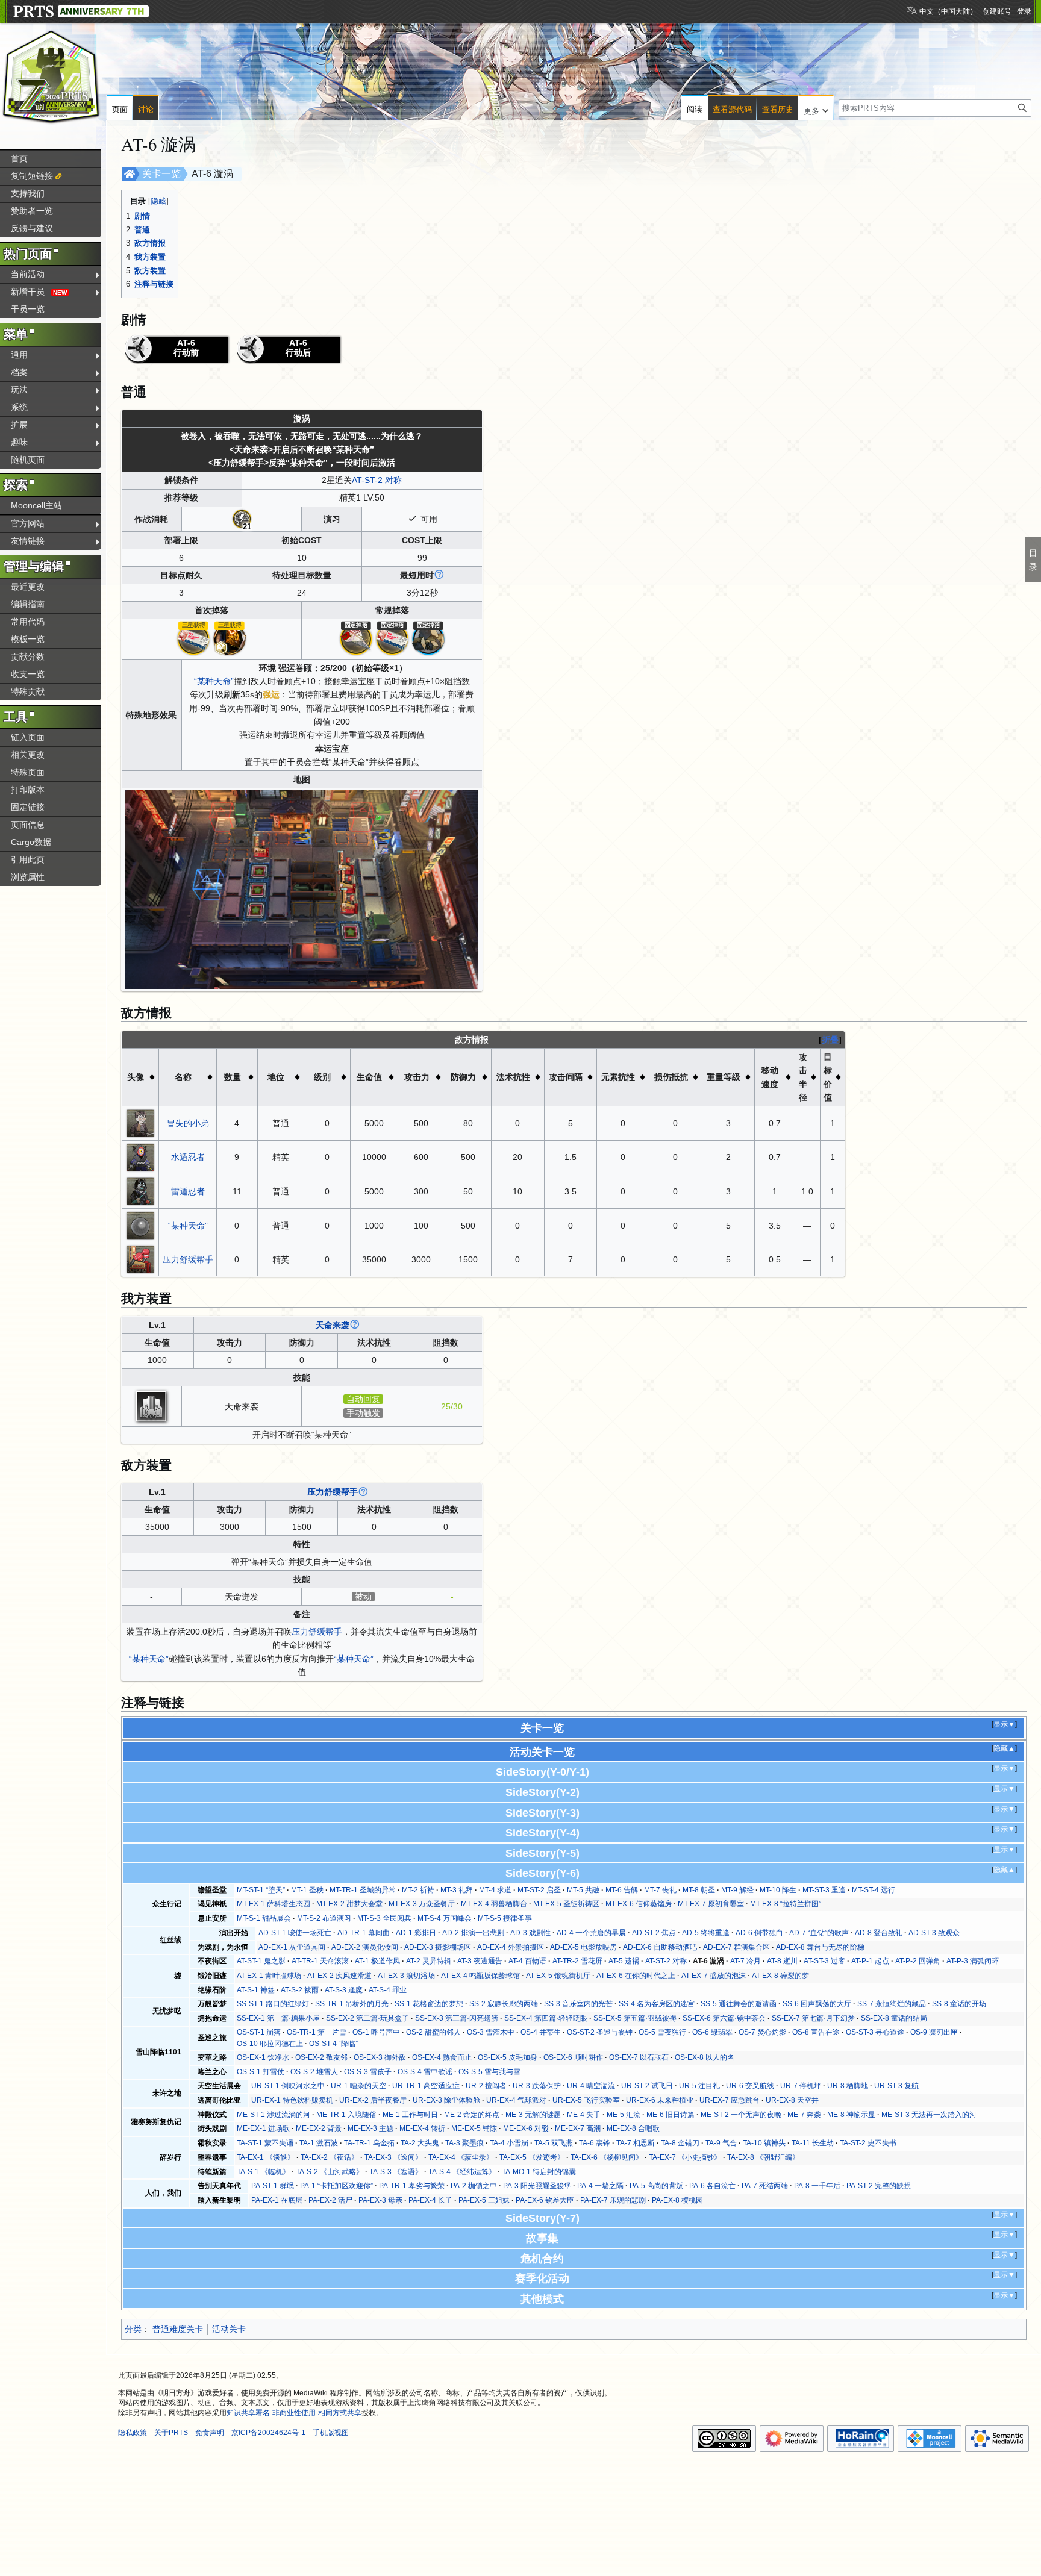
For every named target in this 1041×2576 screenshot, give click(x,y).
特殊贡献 (28, 691)
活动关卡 (229, 2329)
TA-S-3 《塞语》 (396, 2172)
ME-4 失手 (584, 2115)
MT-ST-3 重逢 (824, 1890)
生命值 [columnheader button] (369, 1077)
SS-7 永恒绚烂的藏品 (892, 2004)
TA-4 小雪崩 (509, 2143)
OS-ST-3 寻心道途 (875, 2032)
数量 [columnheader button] (233, 1077)
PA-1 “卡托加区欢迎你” (336, 2186)
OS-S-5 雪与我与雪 (489, 2072)
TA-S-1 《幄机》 (263, 2172)
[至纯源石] (230, 638)
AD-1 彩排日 (416, 1933)
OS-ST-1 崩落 (259, 2032)
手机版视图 (331, 2433)
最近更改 (28, 587)
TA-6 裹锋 (595, 2143)
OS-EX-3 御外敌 (380, 2057)
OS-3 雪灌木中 (491, 2032)
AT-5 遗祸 (624, 1961)
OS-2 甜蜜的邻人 (433, 2032)
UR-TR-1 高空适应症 (426, 2086)
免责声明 (210, 2433)
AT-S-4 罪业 (388, 1990)
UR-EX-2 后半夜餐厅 (373, 2100)
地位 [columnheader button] (276, 1077)
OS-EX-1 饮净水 (263, 2057)
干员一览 (28, 309)
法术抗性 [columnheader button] (513, 1077)
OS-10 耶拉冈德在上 (270, 2044)
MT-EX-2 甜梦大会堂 (349, 1904)
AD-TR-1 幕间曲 (364, 1933)
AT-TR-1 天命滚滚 (320, 1961)
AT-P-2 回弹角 (918, 1961)
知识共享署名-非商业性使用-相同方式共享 (294, 2413)
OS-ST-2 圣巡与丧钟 (600, 2032)
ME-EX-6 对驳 (526, 2128)
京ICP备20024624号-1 (268, 2433)
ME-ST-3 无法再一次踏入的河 (929, 2115)
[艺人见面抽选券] (193, 638)
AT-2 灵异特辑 (429, 1961)
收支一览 (28, 674)
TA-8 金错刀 (680, 2143)
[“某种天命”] (140, 1224)
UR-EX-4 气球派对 (516, 2100)
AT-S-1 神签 (256, 1990)
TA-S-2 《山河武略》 (330, 2172)
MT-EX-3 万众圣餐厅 (422, 1904)
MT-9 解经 (737, 1890)
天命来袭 (333, 1325)
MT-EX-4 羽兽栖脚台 (494, 1904)
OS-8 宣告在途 (816, 2032)
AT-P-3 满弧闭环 (973, 1961)
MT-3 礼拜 (457, 1890)
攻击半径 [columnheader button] (803, 1077)
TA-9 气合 (721, 2143)
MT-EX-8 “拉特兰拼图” (786, 1904)
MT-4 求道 (495, 1890)
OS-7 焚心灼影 (762, 2032)
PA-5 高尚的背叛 (656, 2186)
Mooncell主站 (36, 505)
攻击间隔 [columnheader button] (566, 1077)
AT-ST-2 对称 (377, 480)
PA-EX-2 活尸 (330, 2200)
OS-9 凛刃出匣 (934, 2032)
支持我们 (28, 193)
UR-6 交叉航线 (750, 2086)
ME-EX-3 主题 (370, 2128)
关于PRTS (171, 2433)
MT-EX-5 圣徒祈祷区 (566, 1904)
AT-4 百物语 (527, 1961)
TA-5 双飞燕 (554, 2143)
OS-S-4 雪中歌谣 (425, 2072)
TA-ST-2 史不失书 (868, 2143)
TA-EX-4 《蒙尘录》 (461, 2157)
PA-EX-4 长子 (430, 2200)
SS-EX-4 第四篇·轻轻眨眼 (546, 2018)
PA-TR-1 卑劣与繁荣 (412, 2186)
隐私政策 (133, 2433)
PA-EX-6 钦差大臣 (545, 2200)
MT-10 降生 (778, 1890)
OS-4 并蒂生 (541, 2032)
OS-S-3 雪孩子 (368, 2072)
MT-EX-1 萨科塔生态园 (274, 1904)
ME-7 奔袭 (804, 2115)
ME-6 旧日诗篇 (671, 2115)
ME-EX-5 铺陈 (474, 2128)
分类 (133, 2329)
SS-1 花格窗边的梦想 (429, 2004)
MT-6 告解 (622, 1890)
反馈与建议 (32, 228)
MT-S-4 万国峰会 (445, 1918)
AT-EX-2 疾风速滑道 (339, 1976)
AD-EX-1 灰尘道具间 (292, 1947)
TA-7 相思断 (636, 2143)
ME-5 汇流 (624, 2115)
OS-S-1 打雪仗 (261, 2072)
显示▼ (1004, 1724)
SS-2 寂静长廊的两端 (504, 2004)
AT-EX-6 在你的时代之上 (636, 1976)
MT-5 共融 (583, 1890)
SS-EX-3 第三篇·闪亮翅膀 (457, 2018)
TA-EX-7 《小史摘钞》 (685, 2157)
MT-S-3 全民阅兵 (384, 1918)
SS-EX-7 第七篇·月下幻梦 (813, 2018)
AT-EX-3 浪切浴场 (406, 1976)
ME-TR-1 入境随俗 (346, 2115)
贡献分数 (28, 656)
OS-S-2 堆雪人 (314, 2072)
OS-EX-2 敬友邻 (321, 2057)
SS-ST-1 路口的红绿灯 (273, 2004)
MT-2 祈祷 (418, 1890)
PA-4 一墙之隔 (600, 2186)
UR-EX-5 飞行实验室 (586, 2100)
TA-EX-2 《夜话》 (330, 2157)
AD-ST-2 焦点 (654, 1933)
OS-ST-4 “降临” (333, 2044)
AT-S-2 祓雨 (300, 1990)
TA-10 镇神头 (764, 2143)
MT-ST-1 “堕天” (261, 1890)
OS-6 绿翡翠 (712, 2032)
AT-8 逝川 (782, 1961)
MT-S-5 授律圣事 (505, 1918)
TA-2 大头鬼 (420, 2143)
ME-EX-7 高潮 (578, 2128)
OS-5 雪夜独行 (662, 2032)
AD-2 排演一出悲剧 (473, 1933)
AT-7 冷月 (746, 1961)
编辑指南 (28, 604)
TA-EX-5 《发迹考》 (532, 2157)
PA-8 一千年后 (817, 2186)
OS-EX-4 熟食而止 (442, 2057)
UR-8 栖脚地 (848, 2086)
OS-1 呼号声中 (376, 2032)
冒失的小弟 (188, 1123)
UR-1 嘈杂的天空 (358, 2086)
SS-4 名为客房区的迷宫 (657, 2004)
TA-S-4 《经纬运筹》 (462, 2172)
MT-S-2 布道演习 (324, 1918)
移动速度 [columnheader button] (770, 1077)
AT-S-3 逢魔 (344, 1990)
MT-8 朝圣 (699, 1890)
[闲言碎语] (356, 638)
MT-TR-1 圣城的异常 (363, 1890)
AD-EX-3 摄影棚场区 (438, 1947)
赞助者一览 (32, 211)
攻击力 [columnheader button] (417, 1077)
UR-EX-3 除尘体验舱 (446, 2100)
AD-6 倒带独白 (759, 1933)
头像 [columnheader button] (136, 1077)
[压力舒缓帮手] (140, 1259)
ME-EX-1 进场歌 (263, 2128)
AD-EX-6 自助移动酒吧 (660, 1947)
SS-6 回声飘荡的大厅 (817, 2004)
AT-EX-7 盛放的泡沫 (714, 1976)
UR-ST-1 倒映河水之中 (288, 2086)
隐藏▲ (1004, 1748)
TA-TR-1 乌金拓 (369, 2143)
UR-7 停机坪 (801, 2086)
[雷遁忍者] (140, 1191)
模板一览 (28, 639)
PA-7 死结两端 (765, 2186)
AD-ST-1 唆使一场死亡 (295, 1933)
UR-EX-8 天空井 (792, 2100)
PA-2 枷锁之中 (474, 2186)
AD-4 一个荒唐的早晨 (591, 1933)
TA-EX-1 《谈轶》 (266, 2157)
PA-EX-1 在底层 (277, 2200)
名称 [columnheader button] (183, 1077)
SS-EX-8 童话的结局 (894, 2018)
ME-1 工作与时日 (410, 2115)
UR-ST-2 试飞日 (647, 2086)
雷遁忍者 (188, 1191)
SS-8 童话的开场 (959, 2004)
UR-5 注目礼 (699, 2086)
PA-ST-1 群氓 (273, 2186)
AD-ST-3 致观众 (934, 1933)
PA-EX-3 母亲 (380, 2200)
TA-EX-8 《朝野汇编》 (763, 2157)
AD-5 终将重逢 (706, 1933)
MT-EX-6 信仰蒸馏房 (639, 1904)
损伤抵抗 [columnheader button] (671, 1077)
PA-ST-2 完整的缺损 (879, 2186)
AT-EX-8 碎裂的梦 (780, 1976)
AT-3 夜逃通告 (480, 1961)
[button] (816, 108)
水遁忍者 (188, 1157)
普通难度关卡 (178, 2329)
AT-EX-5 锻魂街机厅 (558, 1976)
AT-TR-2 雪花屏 (577, 1961)
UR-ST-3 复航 (896, 2086)
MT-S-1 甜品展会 (264, 1918)
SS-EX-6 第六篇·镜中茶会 (724, 2018)
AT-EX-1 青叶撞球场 (269, 1976)
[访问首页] (51, 77)
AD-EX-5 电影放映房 (583, 1947)
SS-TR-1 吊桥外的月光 (352, 2004)
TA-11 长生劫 (813, 2143)
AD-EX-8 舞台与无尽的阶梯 (820, 1947)
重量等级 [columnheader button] (724, 1077)
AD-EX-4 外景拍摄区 (511, 1947)
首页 (19, 158)
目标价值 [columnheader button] (828, 1077)
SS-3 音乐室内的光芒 (578, 2004)
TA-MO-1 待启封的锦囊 (539, 2172)
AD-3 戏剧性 (530, 1933)
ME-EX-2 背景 (319, 2128)
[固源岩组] (428, 638)
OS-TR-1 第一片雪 (317, 2032)
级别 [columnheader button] (322, 1077)
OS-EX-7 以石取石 (639, 2057)
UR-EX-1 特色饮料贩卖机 (292, 2100)
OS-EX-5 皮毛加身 (508, 2057)
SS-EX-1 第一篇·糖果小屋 (278, 2018)
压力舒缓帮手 (188, 1259)
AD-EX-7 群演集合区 (736, 1947)
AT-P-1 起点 (870, 1961)
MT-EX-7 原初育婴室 (711, 1904)
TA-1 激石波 (319, 2143)
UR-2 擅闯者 (486, 2086)
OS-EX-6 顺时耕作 (573, 2057)
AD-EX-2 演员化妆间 (365, 1947)
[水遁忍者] (140, 1156)
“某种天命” (214, 681)
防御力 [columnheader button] (463, 1077)
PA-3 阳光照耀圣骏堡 (537, 2186)
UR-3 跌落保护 (537, 2086)
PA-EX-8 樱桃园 (677, 2200)
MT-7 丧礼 (660, 1890)
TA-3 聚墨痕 (464, 2143)
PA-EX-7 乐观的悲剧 (613, 2200)
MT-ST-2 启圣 (539, 1890)
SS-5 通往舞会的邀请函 (739, 2004)
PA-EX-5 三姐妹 (484, 2200)
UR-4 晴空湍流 (591, 2086)
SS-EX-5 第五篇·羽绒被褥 (635, 2018)
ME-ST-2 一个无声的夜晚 (741, 2115)
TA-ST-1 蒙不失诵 (265, 2143)
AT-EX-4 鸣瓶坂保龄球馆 (480, 1976)
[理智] (242, 519)
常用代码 (28, 622)
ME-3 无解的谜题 (533, 2115)
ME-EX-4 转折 (422, 2128)
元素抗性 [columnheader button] (618, 1077)
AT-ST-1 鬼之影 (261, 1961)
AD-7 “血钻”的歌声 (819, 1933)
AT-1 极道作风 (377, 1961)
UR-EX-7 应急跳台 (730, 2100)
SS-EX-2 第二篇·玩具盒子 (367, 2018)
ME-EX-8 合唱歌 (633, 2128)
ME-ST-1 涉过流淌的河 (274, 2115)
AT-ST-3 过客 (824, 1961)
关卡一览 (161, 174)
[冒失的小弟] (140, 1123)
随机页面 (28, 460)
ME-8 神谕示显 (851, 2115)
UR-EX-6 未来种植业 (660, 2100)
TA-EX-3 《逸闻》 (393, 2157)
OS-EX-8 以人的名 (705, 2057)
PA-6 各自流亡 (712, 2186)
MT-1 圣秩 (307, 1890)
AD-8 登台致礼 (879, 1933)
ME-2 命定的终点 (472, 2115)
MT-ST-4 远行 (874, 1890)
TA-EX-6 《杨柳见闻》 (607, 2157)
